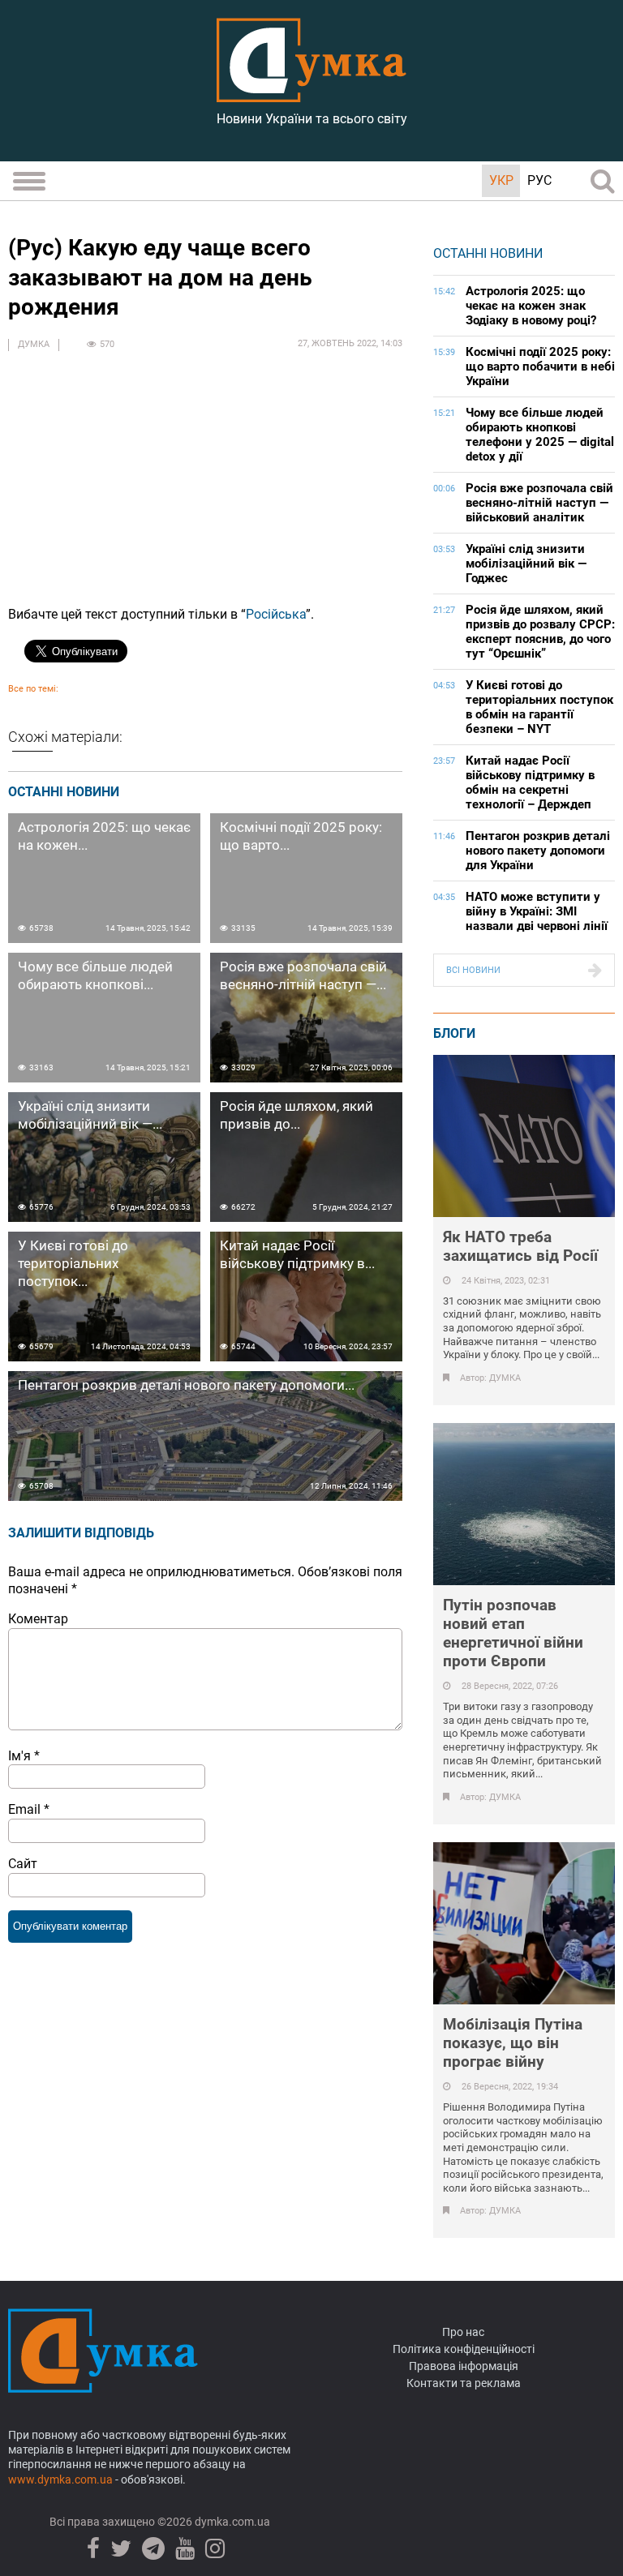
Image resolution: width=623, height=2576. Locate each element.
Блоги (454, 1033)
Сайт (23, 1864)
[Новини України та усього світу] (311, 93)
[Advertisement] (205, 480)
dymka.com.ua (231, 2522)
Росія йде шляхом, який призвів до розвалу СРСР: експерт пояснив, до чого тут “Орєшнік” (540, 632)
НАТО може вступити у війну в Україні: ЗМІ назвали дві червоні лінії (537, 911)
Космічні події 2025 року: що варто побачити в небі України (540, 366)
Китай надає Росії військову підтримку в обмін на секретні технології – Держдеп (530, 782)
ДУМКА (34, 344)
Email (29, 1809)
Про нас (463, 2332)
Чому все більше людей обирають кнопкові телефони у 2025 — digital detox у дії (540, 435)
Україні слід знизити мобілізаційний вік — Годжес (526, 564)
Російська (276, 614)
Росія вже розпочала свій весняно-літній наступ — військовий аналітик (539, 503)
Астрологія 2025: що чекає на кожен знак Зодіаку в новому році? (531, 306)
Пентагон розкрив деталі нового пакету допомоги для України (538, 851)
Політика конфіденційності (464, 2349)
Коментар (38, 1619)
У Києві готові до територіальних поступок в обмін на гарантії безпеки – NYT (539, 707)
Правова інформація (464, 2366)
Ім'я (24, 1756)
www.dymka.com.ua (60, 2480)
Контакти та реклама (464, 2383)
